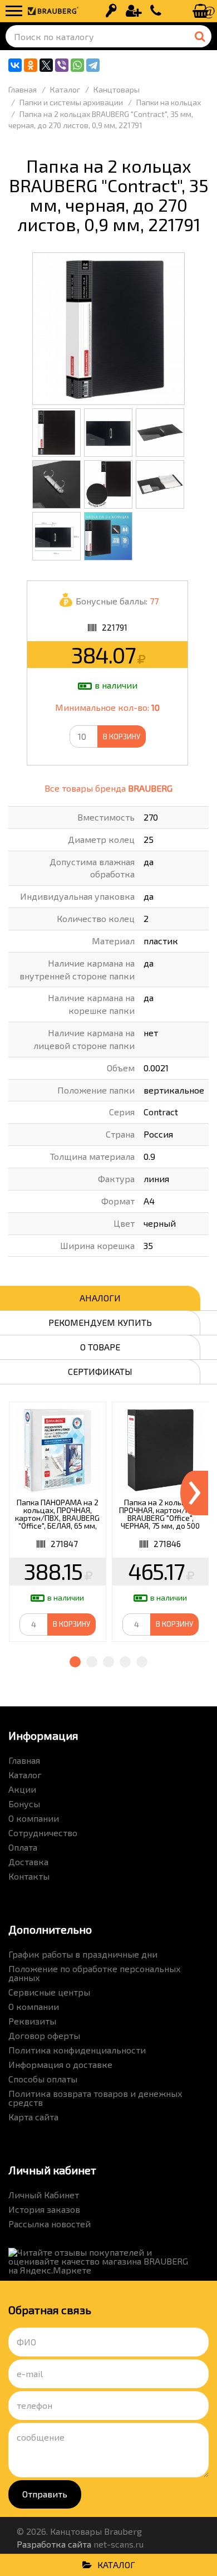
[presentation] (194, 1493)
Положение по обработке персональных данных (95, 1973)
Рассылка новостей (50, 2224)
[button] (75, 1662)
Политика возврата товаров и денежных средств (95, 2098)
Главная (24, 1760)
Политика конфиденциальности (77, 2050)
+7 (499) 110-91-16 (156, 11)
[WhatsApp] (77, 65)
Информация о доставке (60, 2064)
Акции (22, 1789)
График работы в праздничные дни (83, 1954)
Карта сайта (33, 2117)
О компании (34, 1818)
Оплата (23, 1847)
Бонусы (24, 1804)
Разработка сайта (54, 2544)
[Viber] (62, 65)
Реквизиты (32, 2021)
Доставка (28, 1862)
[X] (46, 65)
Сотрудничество (43, 1833)
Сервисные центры (49, 1992)
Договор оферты (44, 2035)
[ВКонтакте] (15, 65)
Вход (111, 11)
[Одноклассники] (31, 65)
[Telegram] (93, 65)
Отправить (45, 2494)
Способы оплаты (43, 2079)
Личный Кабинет (44, 2195)
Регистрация (134, 11)
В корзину (122, 736)
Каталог (25, 1775)
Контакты (29, 1876)
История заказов (44, 2209)
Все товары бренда (108, 788)
